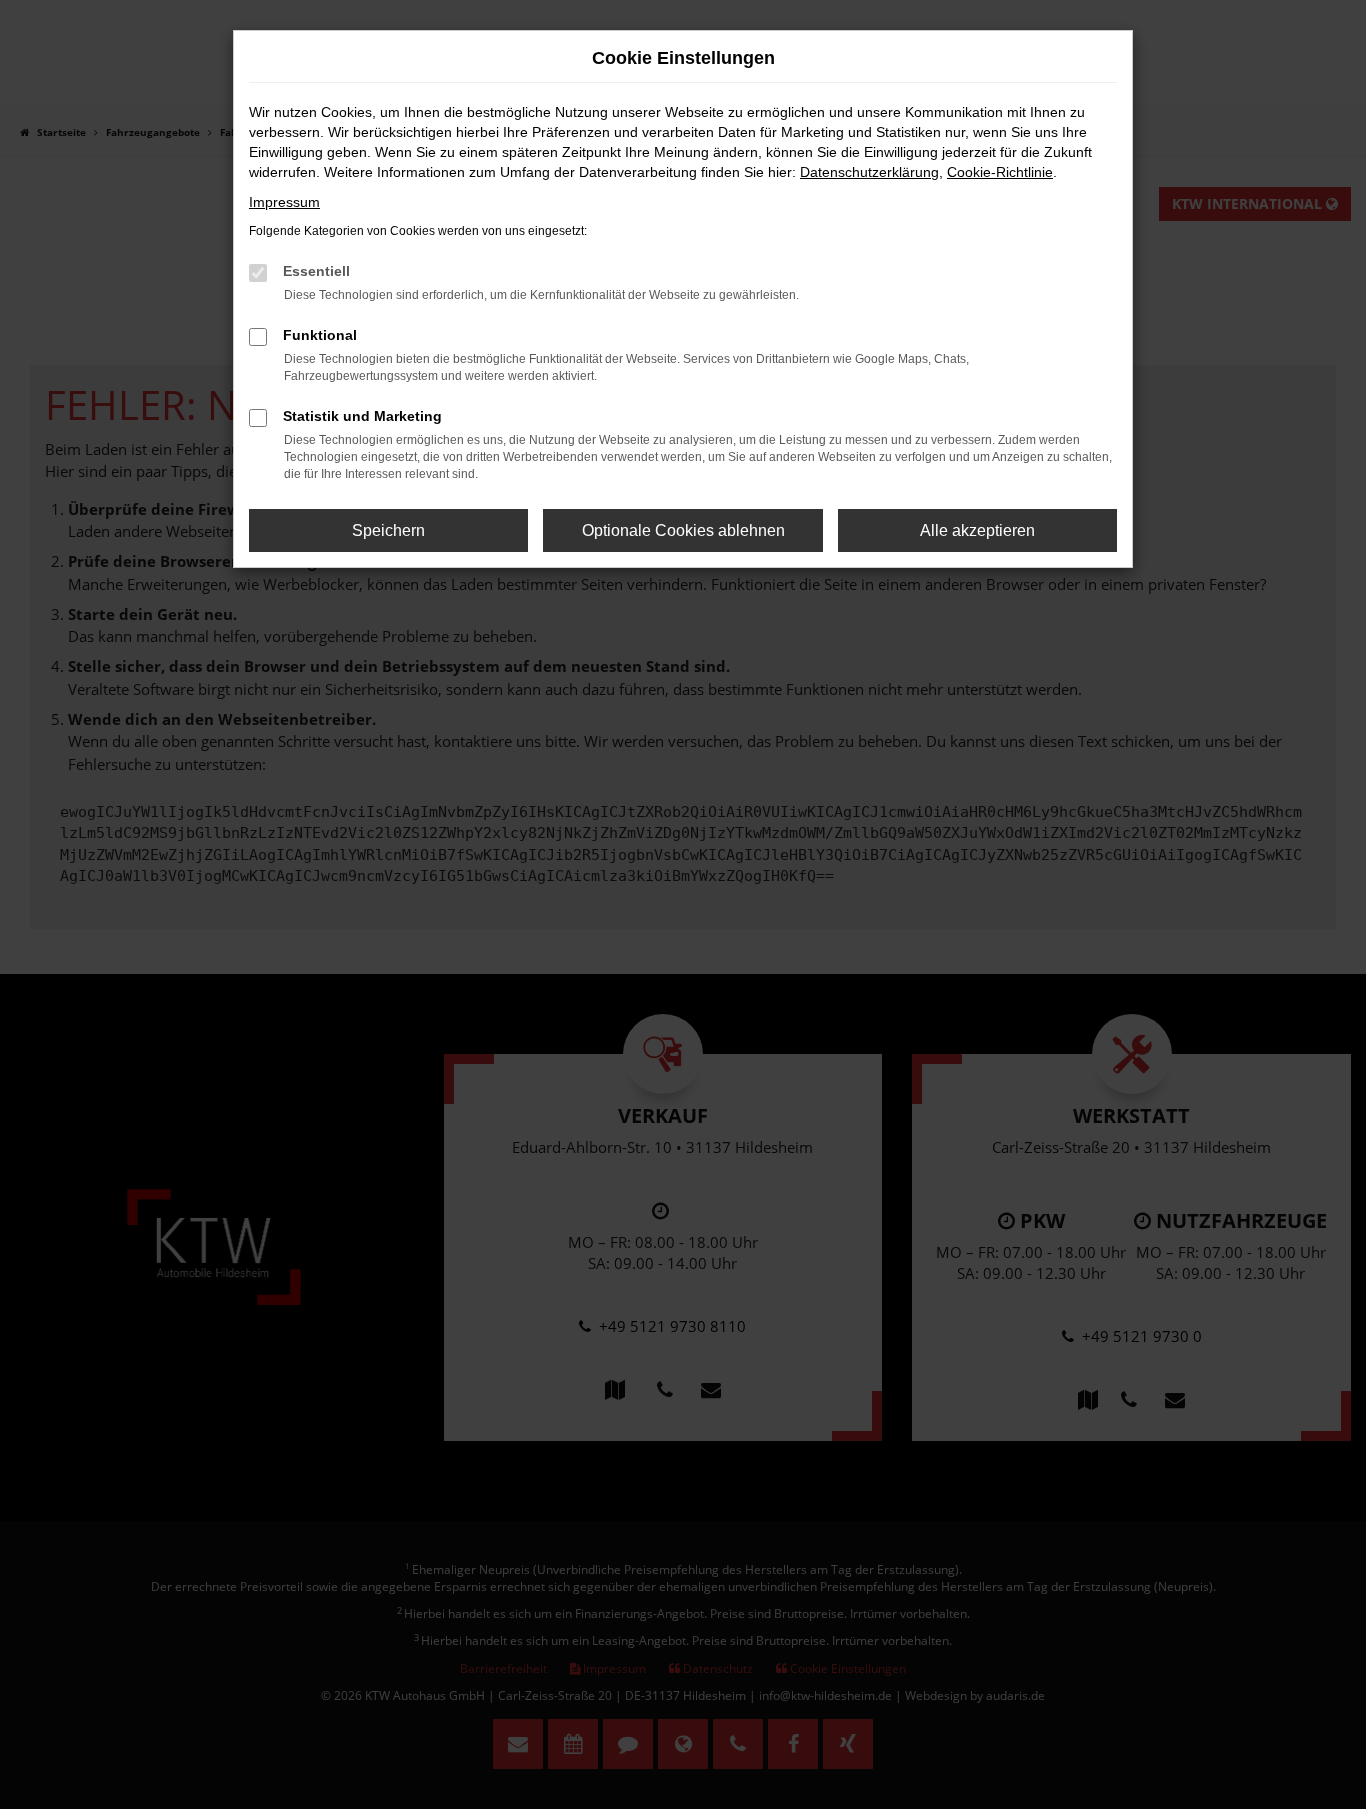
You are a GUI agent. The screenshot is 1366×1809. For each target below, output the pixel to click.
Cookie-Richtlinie (1000, 172)
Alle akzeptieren (977, 530)
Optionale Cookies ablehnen (683, 530)
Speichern (388, 530)
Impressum (284, 202)
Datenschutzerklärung (869, 172)
